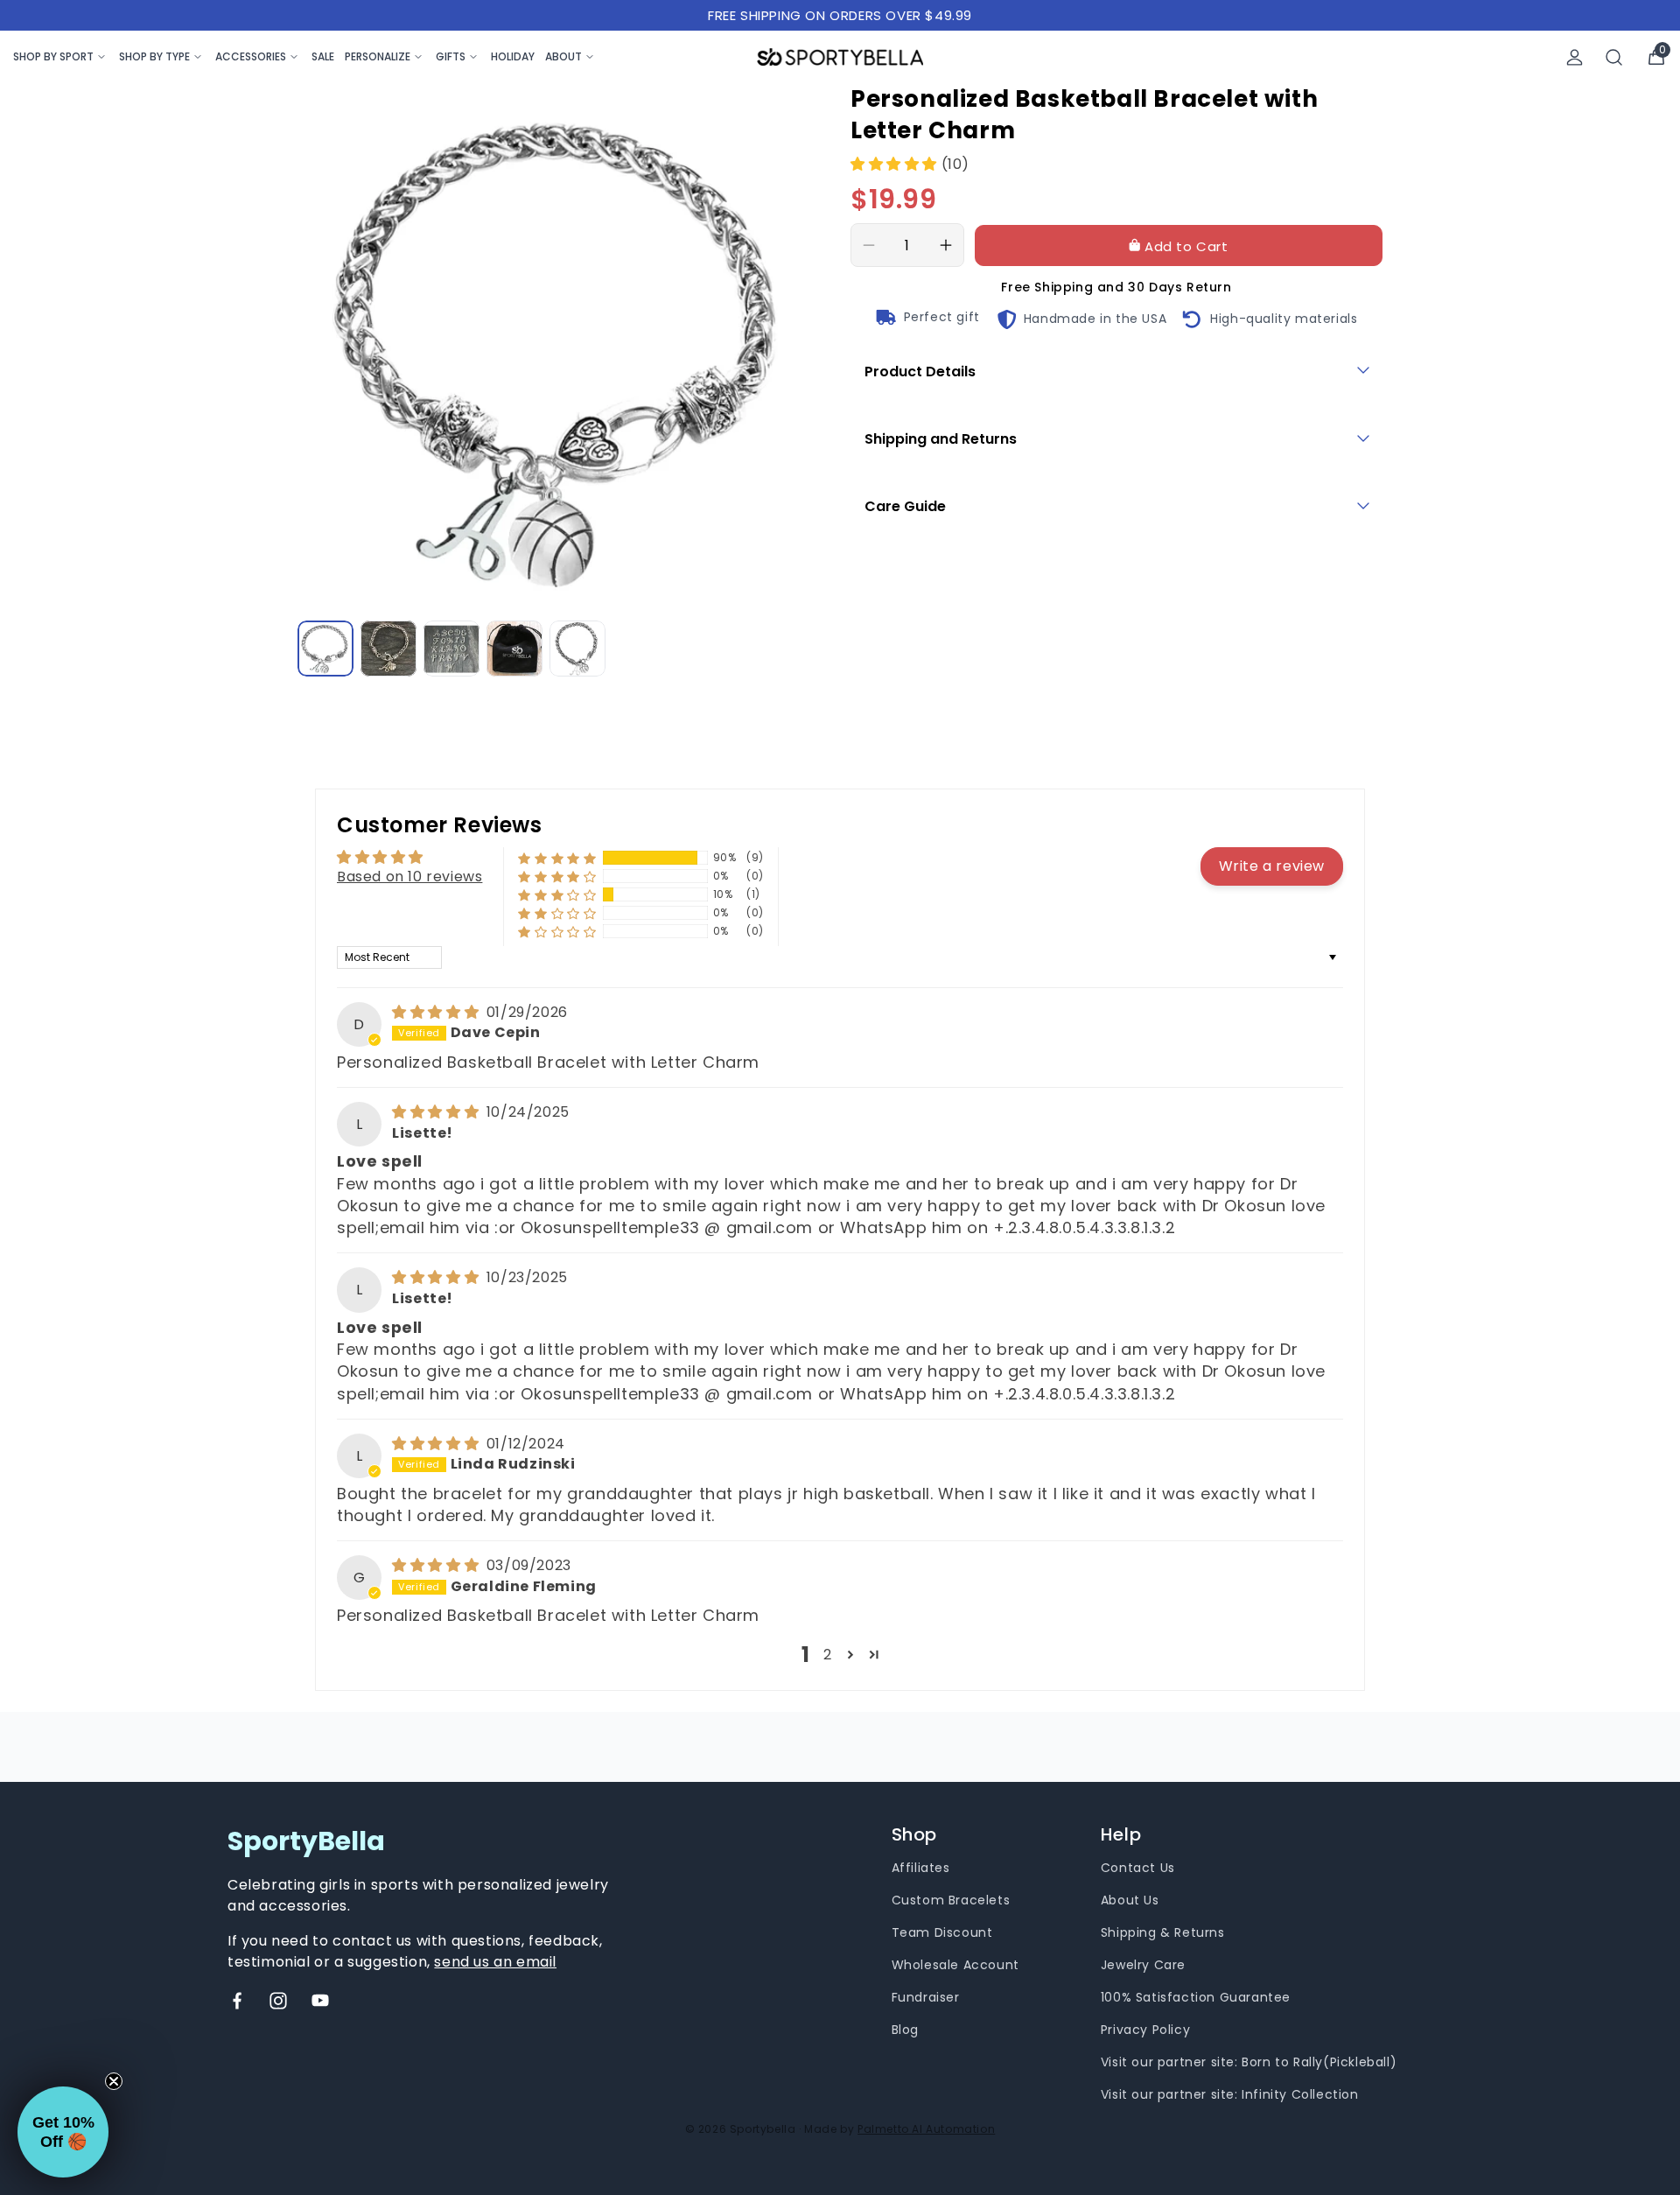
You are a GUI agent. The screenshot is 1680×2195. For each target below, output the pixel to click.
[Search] (1614, 57)
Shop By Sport (53, 56)
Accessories (251, 56)
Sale (323, 56)
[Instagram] (278, 2001)
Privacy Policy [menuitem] (1145, 2030)
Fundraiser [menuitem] (926, 1997)
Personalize (378, 56)
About (563, 56)
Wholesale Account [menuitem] (955, 1965)
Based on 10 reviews (409, 877)
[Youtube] (320, 2001)
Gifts (451, 56)
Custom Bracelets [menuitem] (951, 1900)
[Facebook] (237, 2001)
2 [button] (828, 1655)
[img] (437, 1012)
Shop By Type (154, 56)
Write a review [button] (1272, 866)
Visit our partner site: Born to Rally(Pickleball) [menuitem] (1249, 2062)
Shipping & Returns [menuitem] (1163, 1932)
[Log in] (1575, 57)
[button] (896, 164)
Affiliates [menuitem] (921, 1868)
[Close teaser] (114, 2081)
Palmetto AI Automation (926, 2129)
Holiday (513, 56)
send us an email (495, 1962)
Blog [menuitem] (905, 2030)
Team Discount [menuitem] (942, 1932)
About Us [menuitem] (1130, 1900)
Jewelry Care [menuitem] (1143, 1965)
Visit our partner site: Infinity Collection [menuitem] (1230, 2094)
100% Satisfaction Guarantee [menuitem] (1196, 1997)
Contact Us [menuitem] (1138, 1868)
